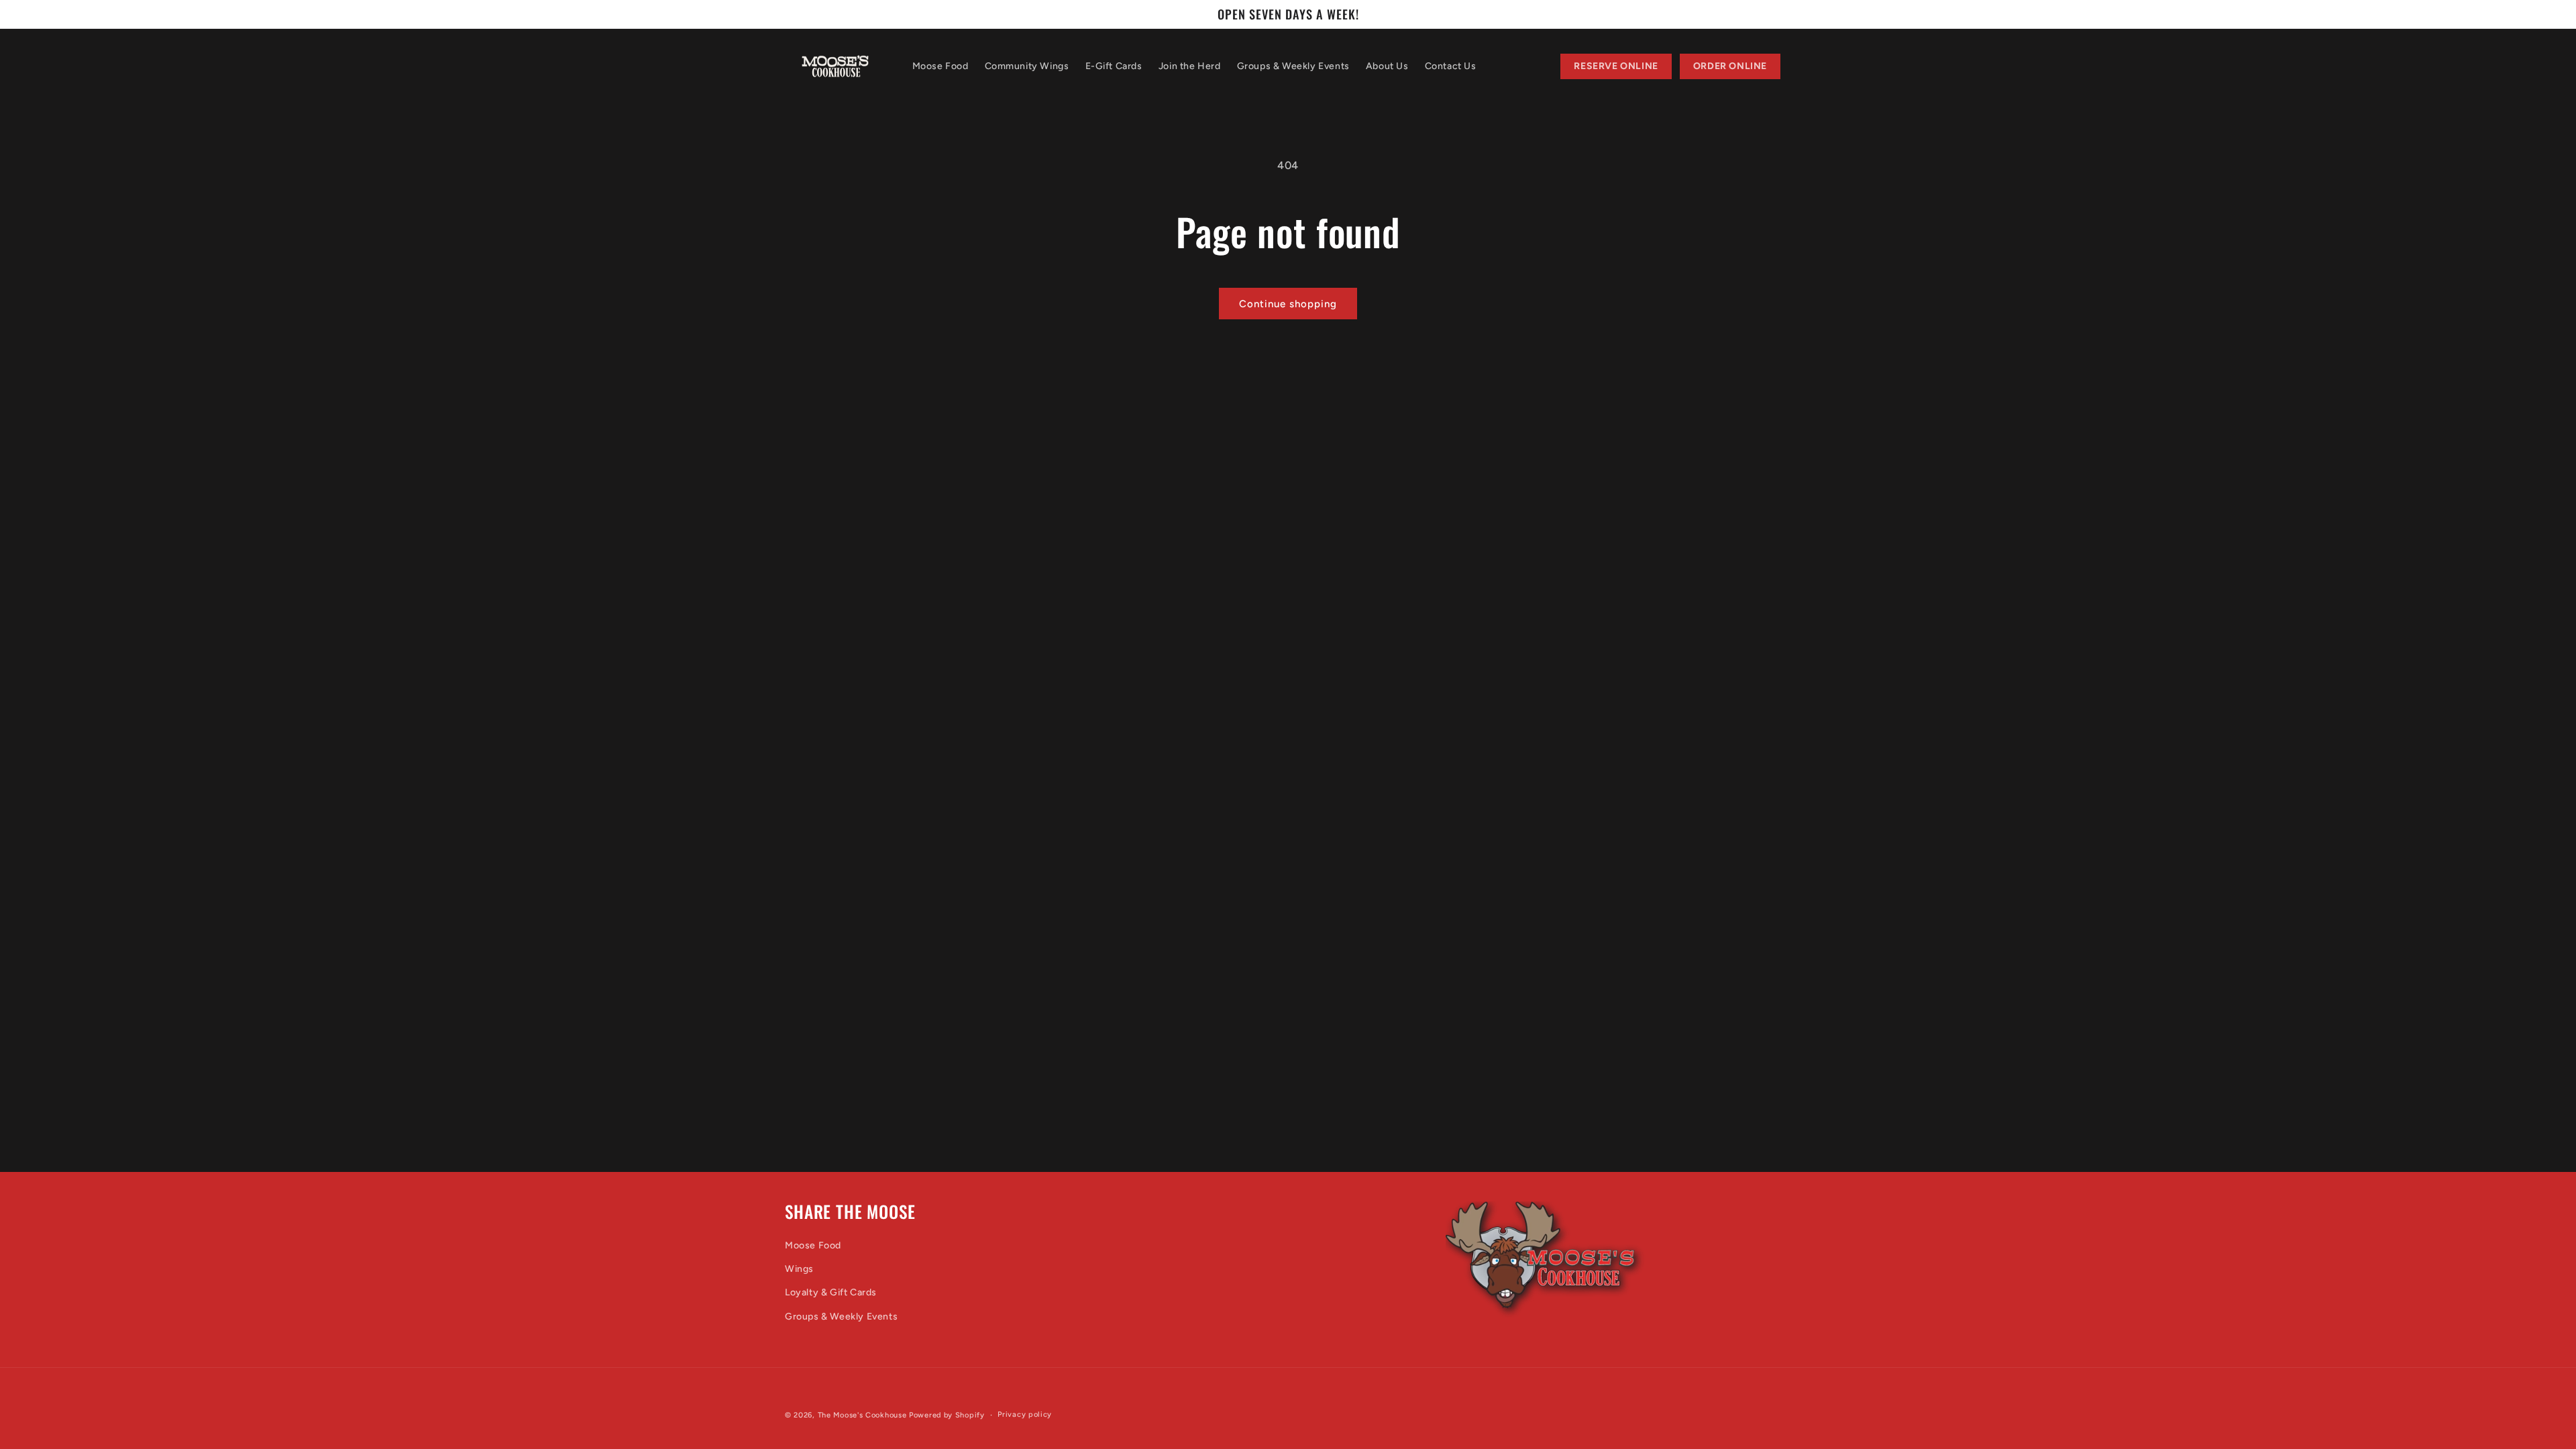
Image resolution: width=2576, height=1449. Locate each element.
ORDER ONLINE (1730, 66)
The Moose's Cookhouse (862, 1415)
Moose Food (813, 1245)
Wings (799, 1269)
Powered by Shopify (947, 1415)
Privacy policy (1025, 1414)
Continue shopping (1288, 304)
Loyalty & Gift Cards (831, 1292)
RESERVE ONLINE (1616, 66)
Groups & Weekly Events (841, 1317)
